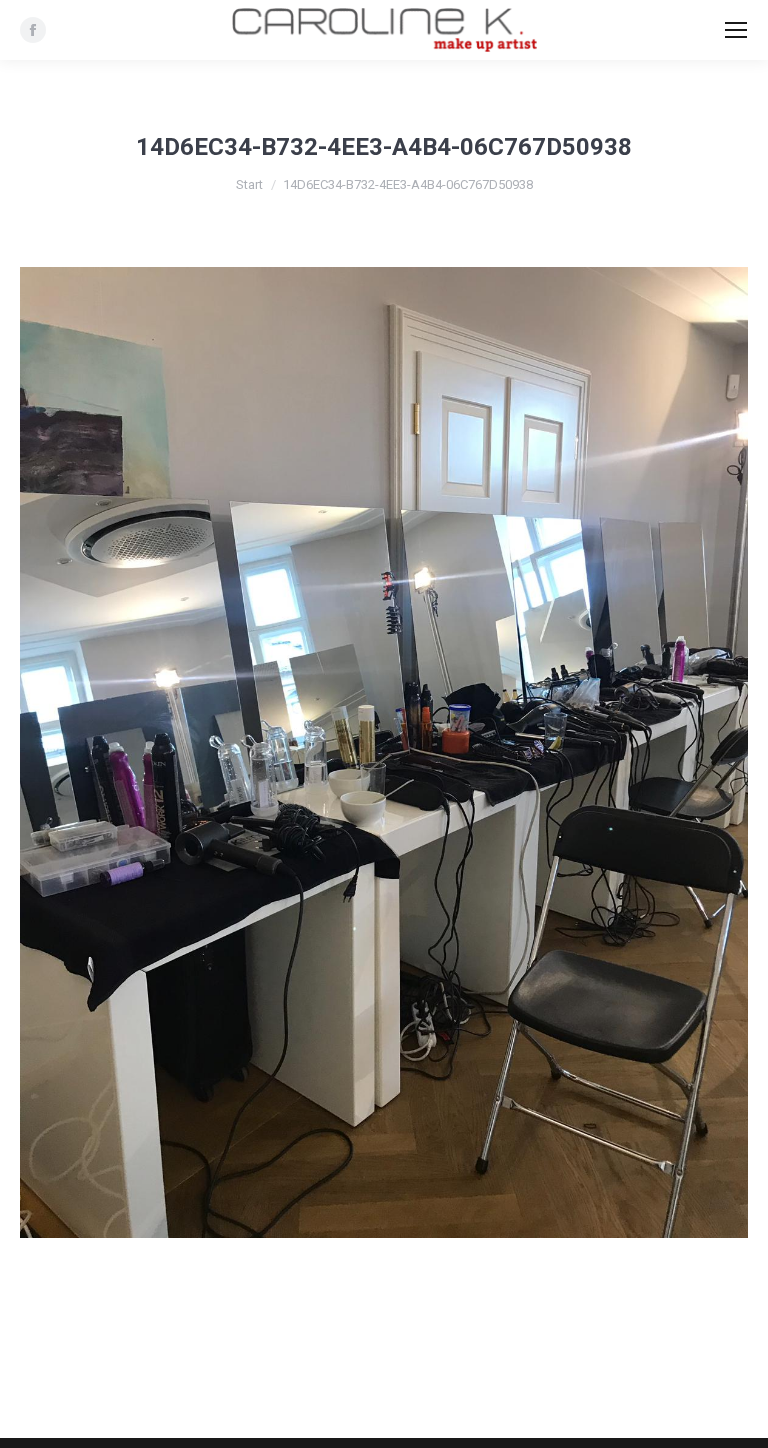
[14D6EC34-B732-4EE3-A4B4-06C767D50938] (384, 752)
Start (249, 184)
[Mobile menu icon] (736, 30)
